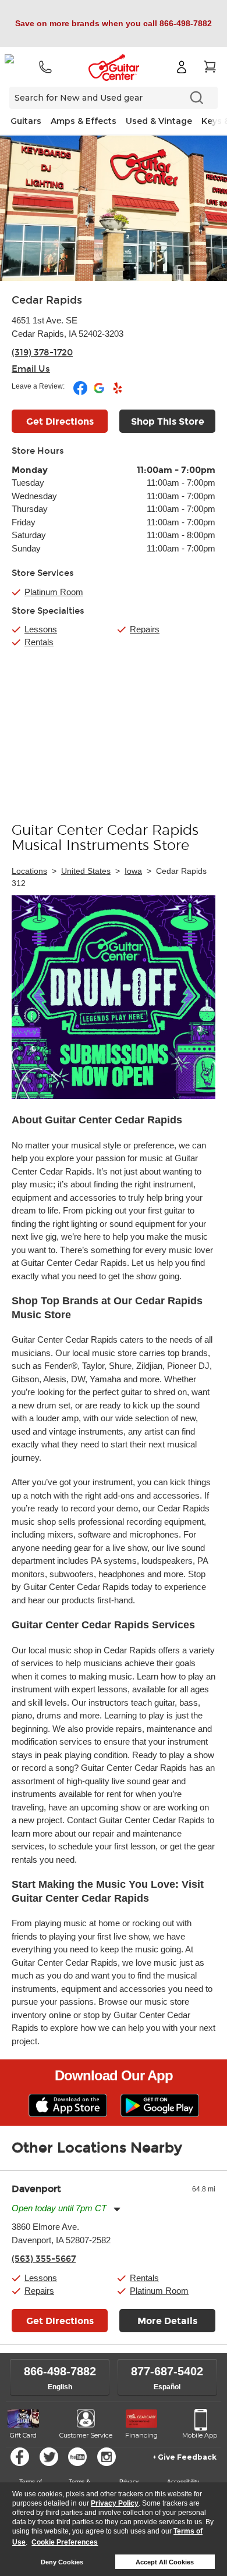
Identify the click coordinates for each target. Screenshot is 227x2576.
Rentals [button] (144, 2278)
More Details (167, 2321)
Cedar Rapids (47, 300)
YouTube (77, 2457)
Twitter (49, 2457)
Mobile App (200, 2435)
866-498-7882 (60, 2371)
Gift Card (23, 2435)
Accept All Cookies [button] (165, 2562)
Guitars (26, 121)
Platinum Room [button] (54, 592)
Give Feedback (187, 2457)
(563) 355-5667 (44, 2259)
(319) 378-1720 (42, 353)
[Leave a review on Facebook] (81, 393)
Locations (29, 871)
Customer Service (86, 2435)
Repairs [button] (39, 2291)
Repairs (145, 629)
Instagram (107, 2457)
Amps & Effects (84, 121)
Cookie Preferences (65, 2542)
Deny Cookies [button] (62, 2562)
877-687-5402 (167, 2371)
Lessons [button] (41, 2278)
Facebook (20, 2457)
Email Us (31, 369)
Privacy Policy (115, 2503)
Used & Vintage (159, 121)
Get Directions (60, 421)
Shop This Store (168, 421)
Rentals (39, 642)
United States (86, 871)
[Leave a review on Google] (100, 393)
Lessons (41, 629)
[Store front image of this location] (114, 208)
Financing (141, 2435)
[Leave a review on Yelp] (118, 393)
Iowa (133, 871)
